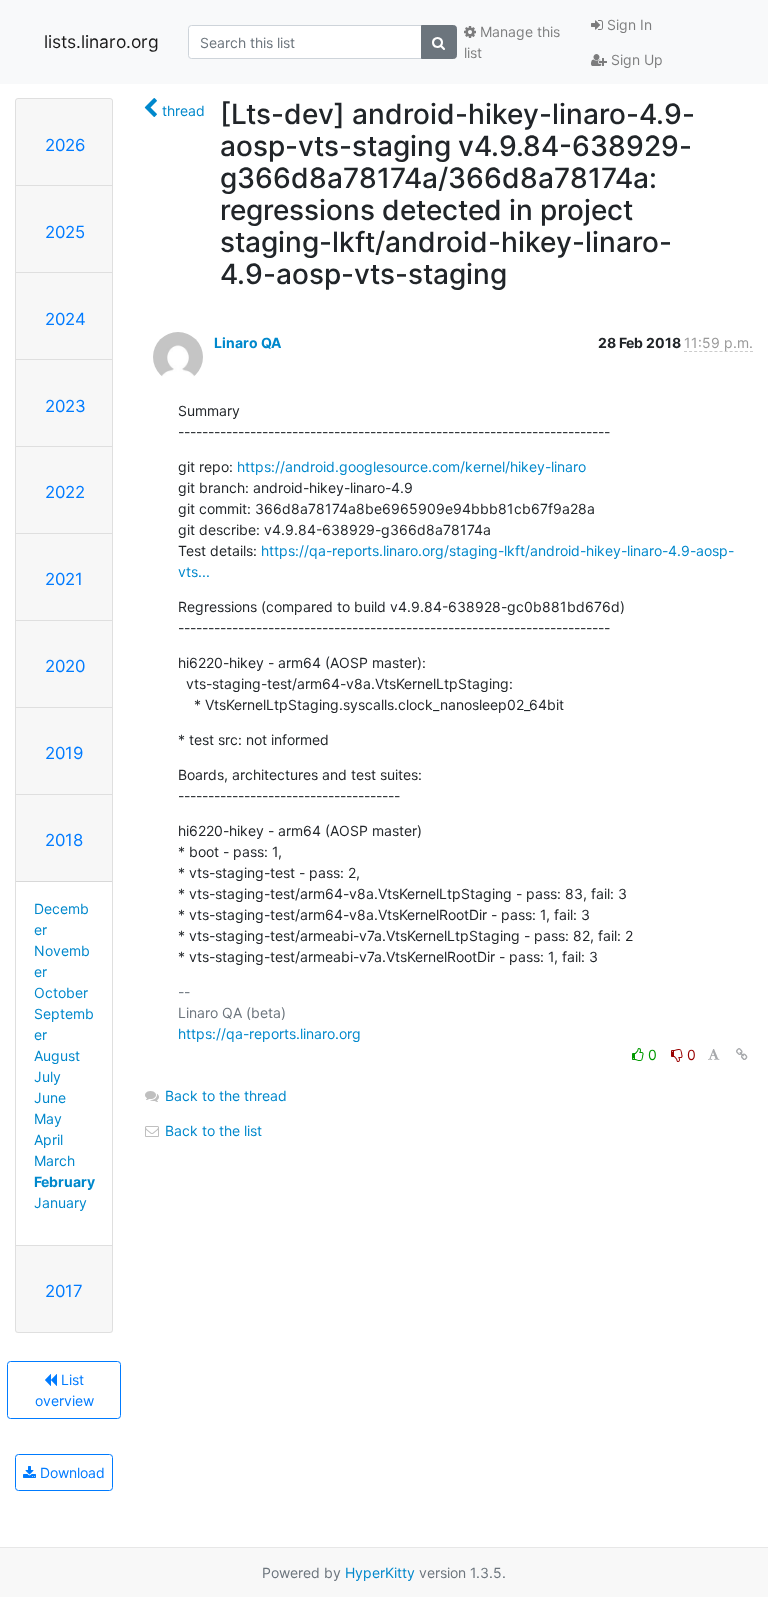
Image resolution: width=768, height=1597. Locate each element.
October (61, 992)
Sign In (627, 24)
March (54, 1160)
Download (70, 1472)
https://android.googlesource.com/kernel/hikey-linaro (411, 466)
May (48, 1118)
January (60, 1202)
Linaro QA (247, 342)
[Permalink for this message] (742, 1054)
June (50, 1097)
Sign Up (635, 59)
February (64, 1181)
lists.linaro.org (101, 41)
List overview (64, 1390)
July (47, 1076)
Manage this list (512, 42)
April (48, 1139)
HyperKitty (380, 1572)
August (57, 1055)
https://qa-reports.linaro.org (269, 1033)
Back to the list (211, 1130)
